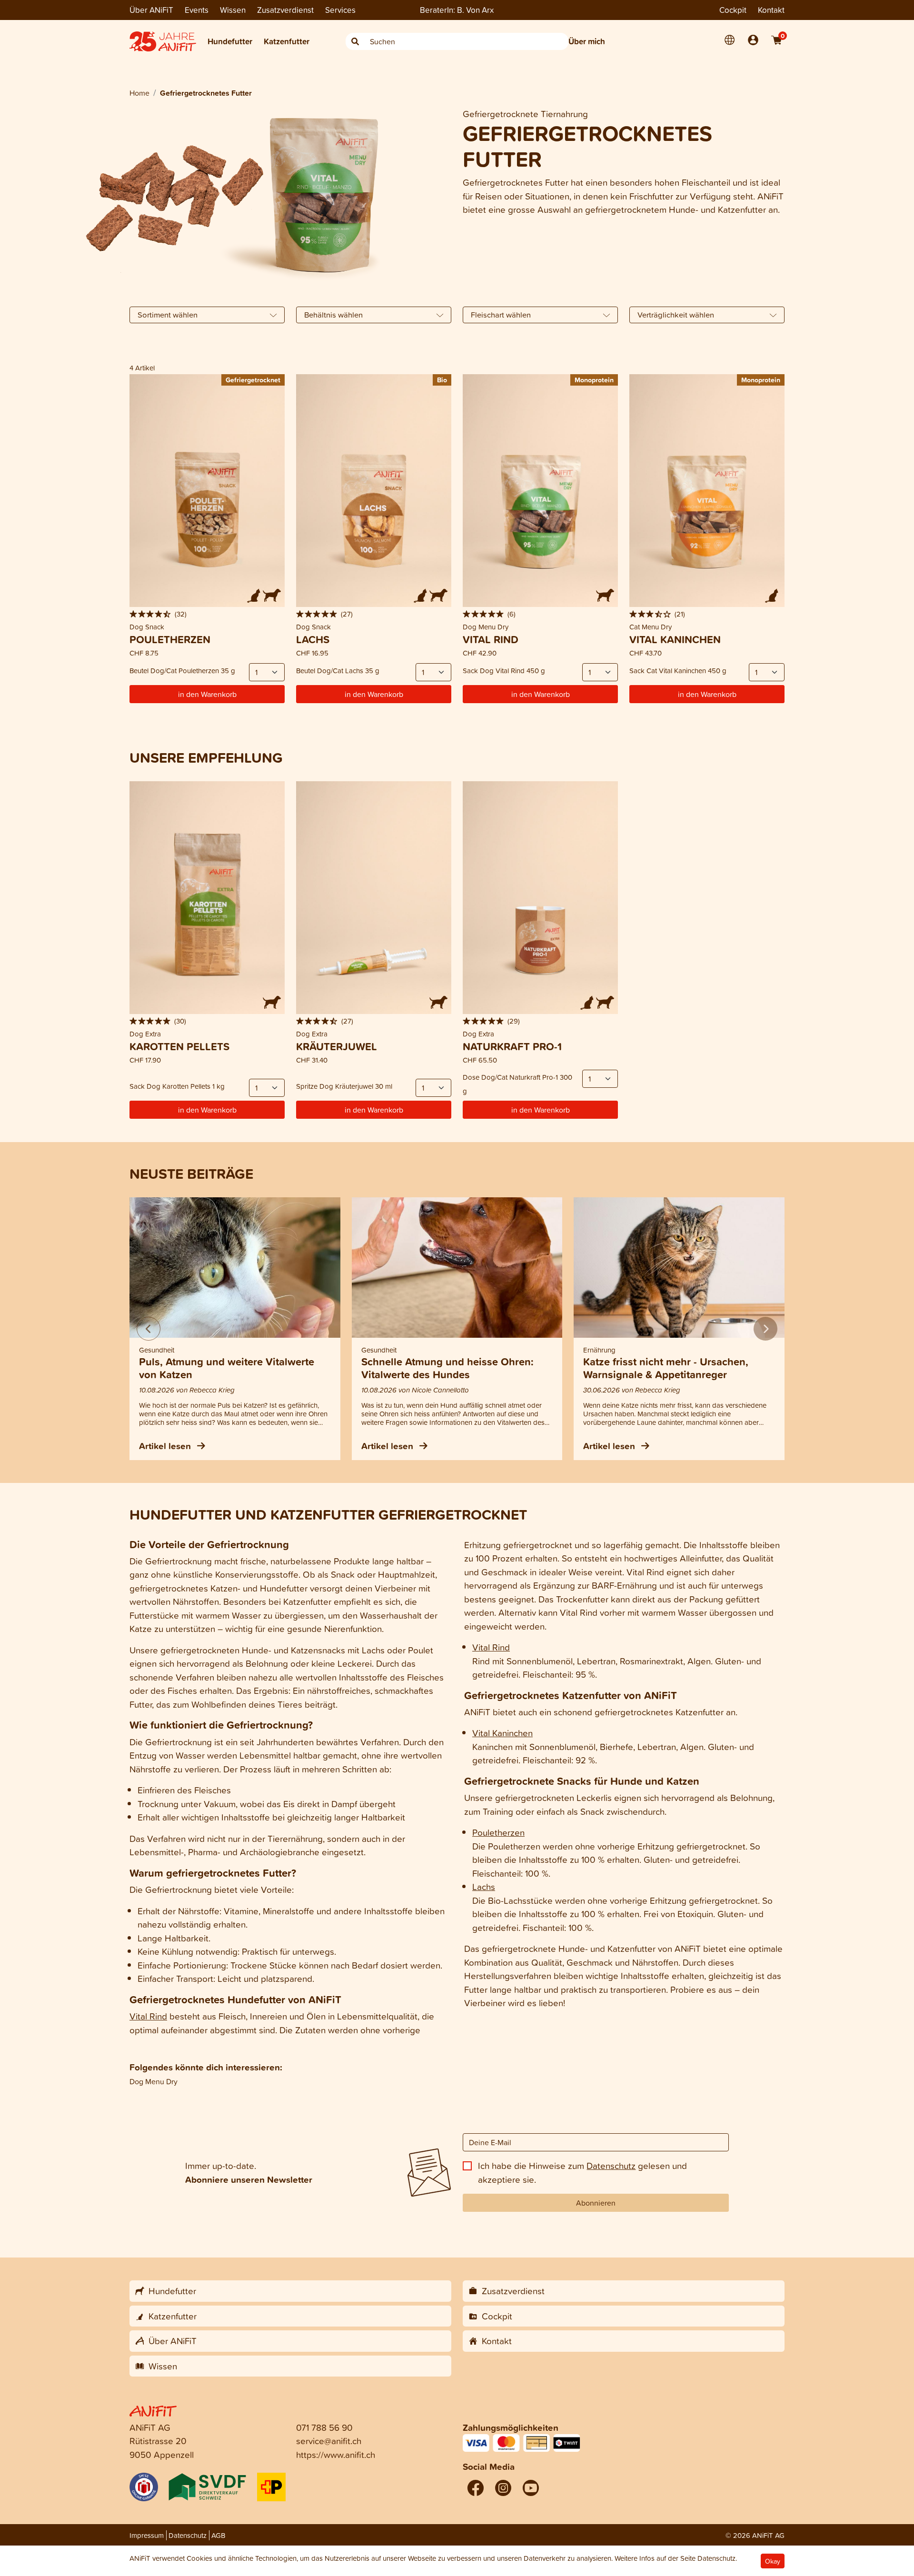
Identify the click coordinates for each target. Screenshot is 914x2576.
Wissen (233, 10)
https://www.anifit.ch (336, 2454)
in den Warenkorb (207, 694)
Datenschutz (611, 2165)
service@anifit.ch (329, 2441)
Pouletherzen (498, 1832)
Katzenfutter (287, 41)
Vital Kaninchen (502, 1733)
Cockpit (733, 10)
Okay (773, 2561)
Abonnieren (596, 2203)
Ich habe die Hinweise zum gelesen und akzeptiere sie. (582, 2172)
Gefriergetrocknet (253, 380)
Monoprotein (594, 380)
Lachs (484, 1886)
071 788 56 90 (324, 2427)
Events (197, 10)
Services (340, 10)
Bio (442, 380)
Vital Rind (148, 2016)
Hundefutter (230, 41)
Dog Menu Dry (154, 2081)
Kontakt (771, 10)
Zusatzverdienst (285, 10)
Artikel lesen (166, 1446)
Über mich (587, 41)
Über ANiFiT (151, 10)
